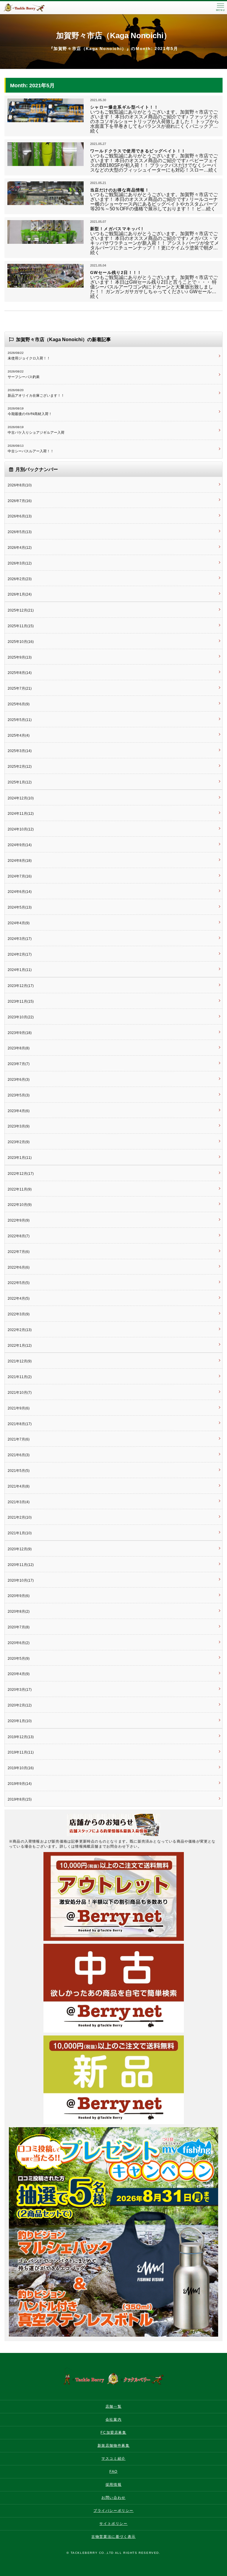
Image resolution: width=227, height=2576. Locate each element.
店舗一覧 (113, 2406)
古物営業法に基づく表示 (113, 2537)
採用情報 (113, 2485)
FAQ (113, 2472)
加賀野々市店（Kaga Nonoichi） (114, 36)
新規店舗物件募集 (114, 2446)
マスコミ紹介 (113, 2459)
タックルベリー (30, 8)
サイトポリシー (113, 2524)
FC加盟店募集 (113, 2433)
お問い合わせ (113, 2498)
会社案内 (113, 2419)
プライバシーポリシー (113, 2511)
